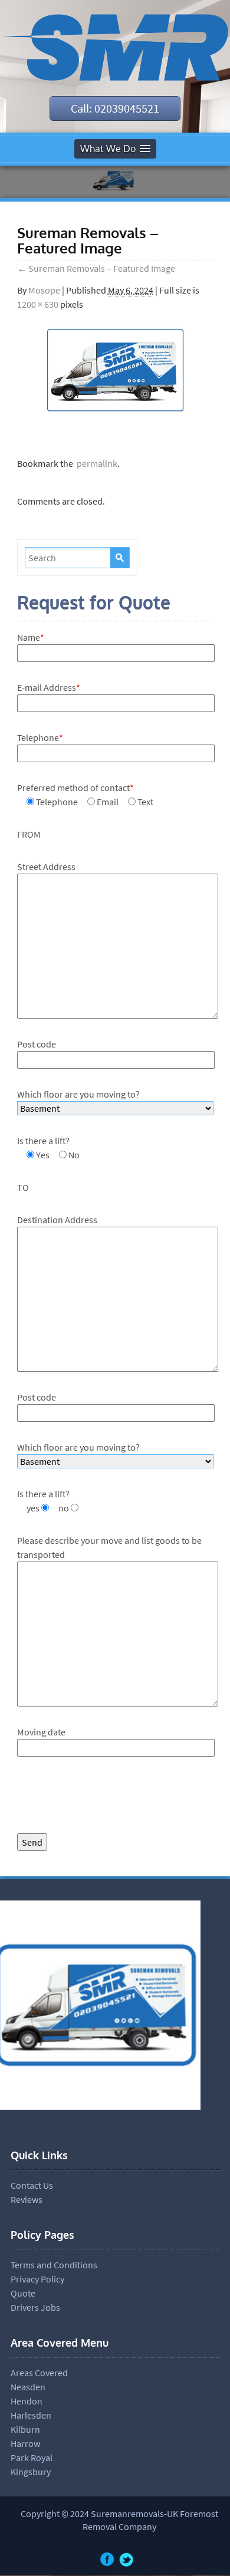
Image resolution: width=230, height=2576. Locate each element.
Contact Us (32, 2185)
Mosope (44, 290)
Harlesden (31, 2415)
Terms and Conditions (54, 2265)
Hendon (27, 2401)
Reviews (27, 2199)
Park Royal (32, 2458)
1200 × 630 (38, 304)
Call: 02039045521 (115, 108)
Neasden (28, 2387)
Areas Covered (39, 2373)
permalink (95, 463)
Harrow (25, 2443)
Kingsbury (31, 2472)
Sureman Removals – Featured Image (96, 268)
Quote (23, 2293)
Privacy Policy (37, 2279)
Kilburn (25, 2429)
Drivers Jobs (35, 2307)
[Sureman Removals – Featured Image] (115, 418)
